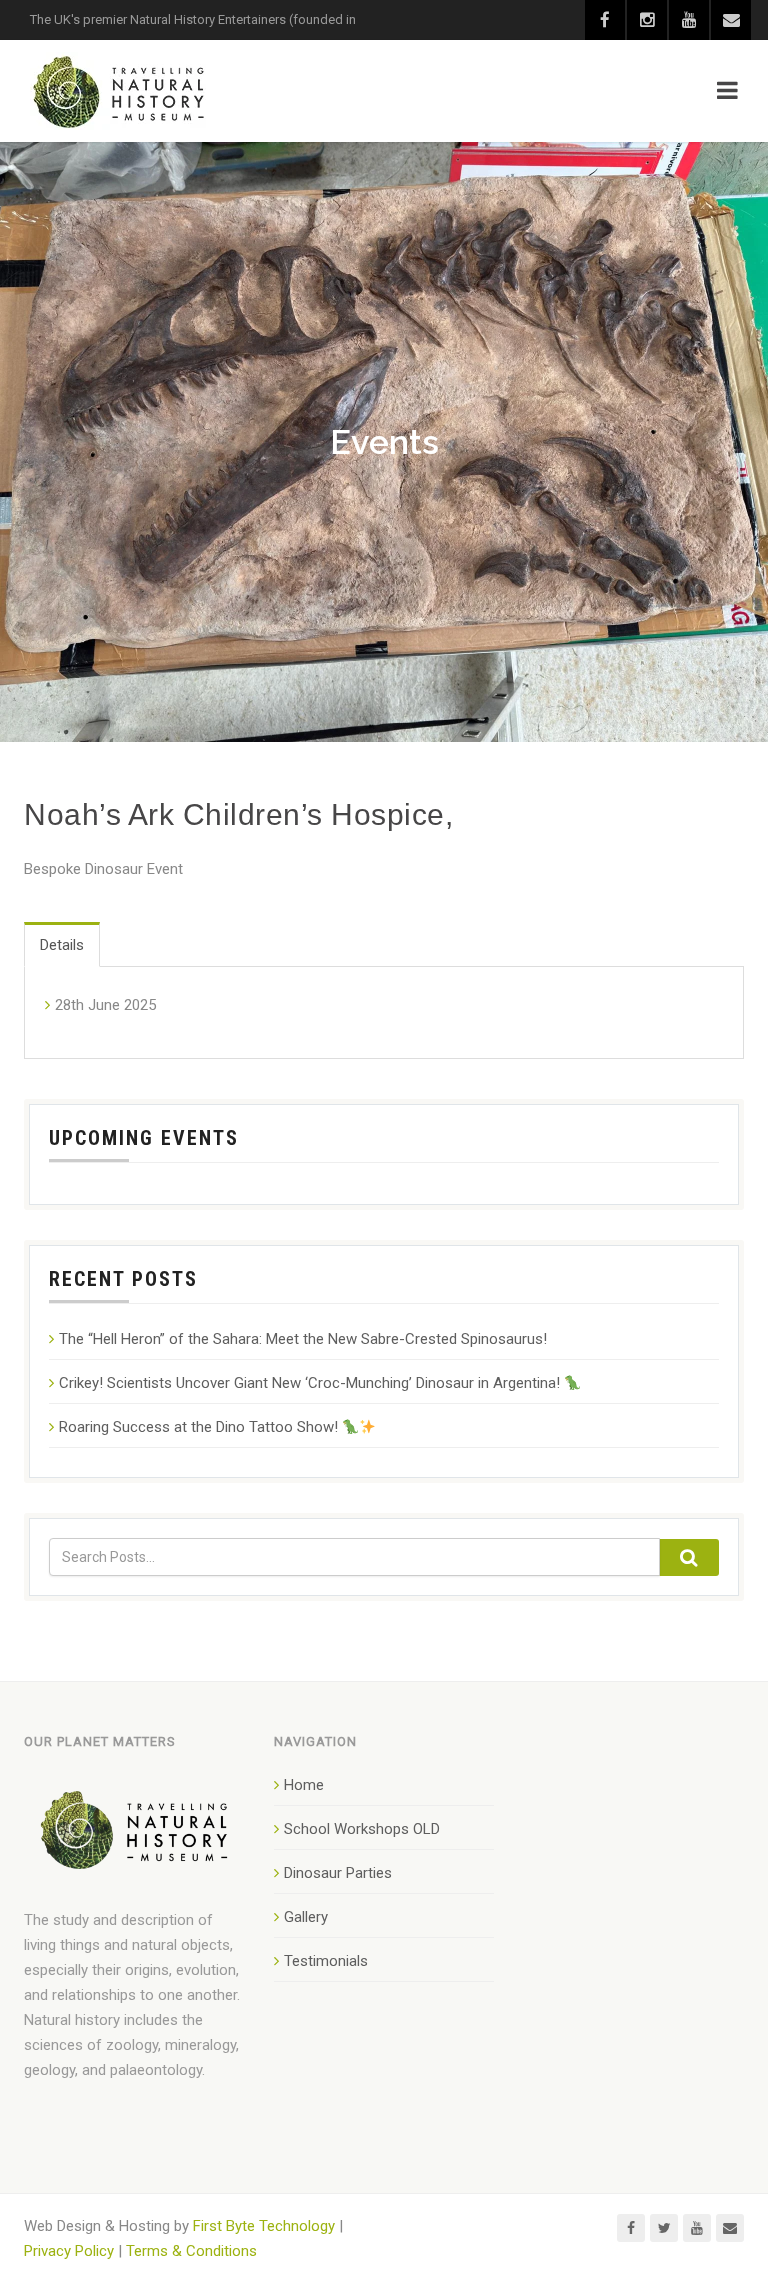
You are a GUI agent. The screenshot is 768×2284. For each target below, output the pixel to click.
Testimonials (326, 1961)
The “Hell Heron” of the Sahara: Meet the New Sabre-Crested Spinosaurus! (303, 1339)
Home (304, 1785)
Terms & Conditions (191, 2251)
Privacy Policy (69, 2251)
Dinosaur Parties (338, 1873)
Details (62, 945)
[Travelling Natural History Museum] (122, 91)
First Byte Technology (264, 2226)
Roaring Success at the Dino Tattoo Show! (200, 1427)
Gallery (306, 1917)
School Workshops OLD (362, 1829)
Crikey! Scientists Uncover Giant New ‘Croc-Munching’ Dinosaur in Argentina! (311, 1383)
